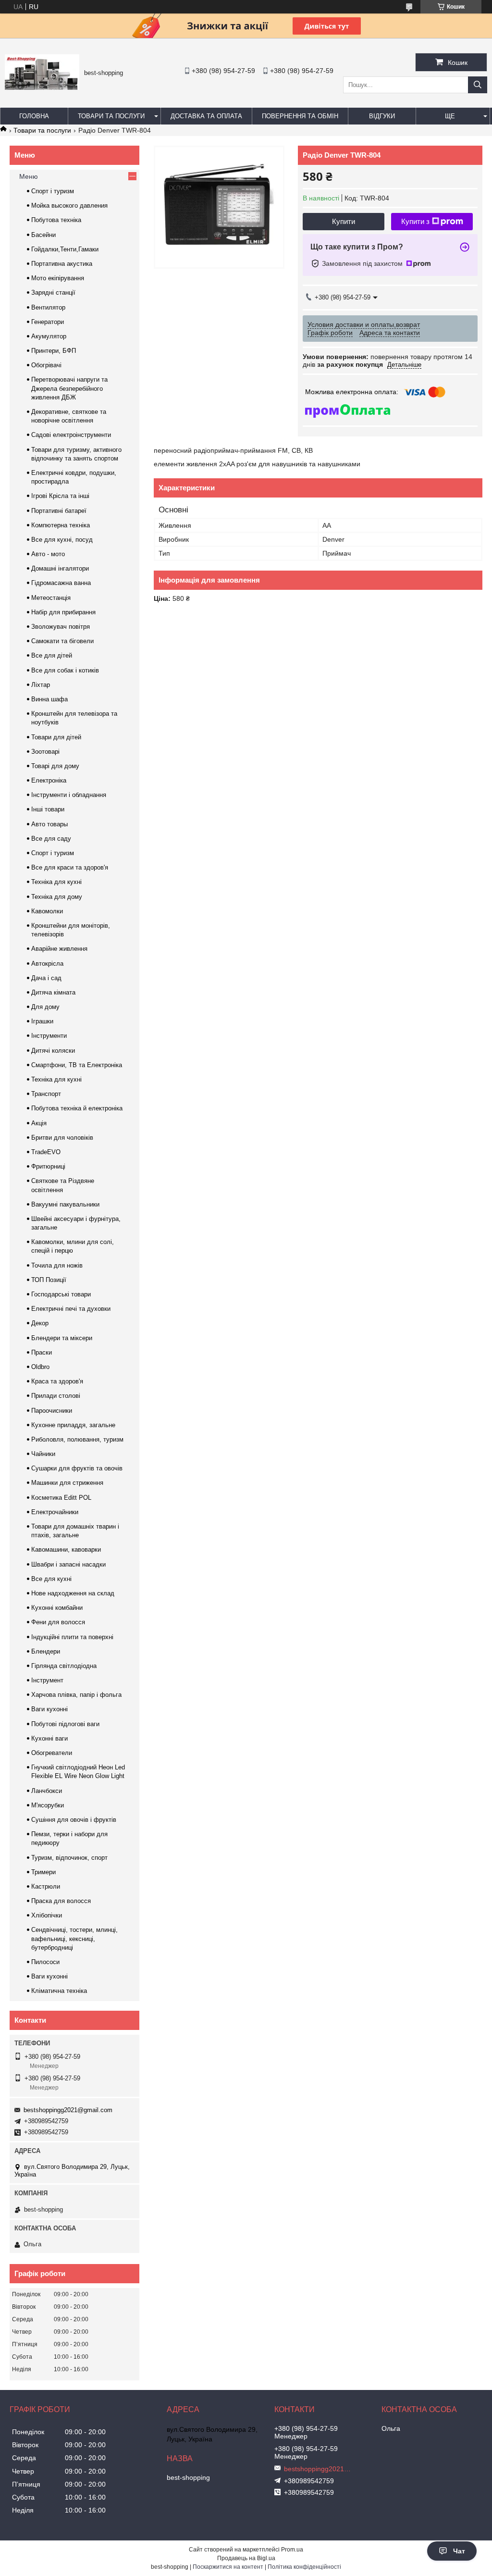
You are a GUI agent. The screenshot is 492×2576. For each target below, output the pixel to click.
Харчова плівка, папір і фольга (76, 1695)
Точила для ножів (57, 1265)
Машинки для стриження (67, 1483)
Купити (344, 221)
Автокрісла (47, 964)
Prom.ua (292, 2550)
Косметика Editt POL (61, 1498)
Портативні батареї (59, 511)
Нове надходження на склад (73, 1593)
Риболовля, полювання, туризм (77, 1439)
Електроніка (49, 780)
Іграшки (42, 1021)
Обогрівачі (46, 365)
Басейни (43, 235)
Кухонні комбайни (57, 1608)
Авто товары (49, 824)
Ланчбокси (47, 1791)
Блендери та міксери (62, 1338)
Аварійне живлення (59, 949)
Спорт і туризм (53, 191)
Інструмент (47, 1680)
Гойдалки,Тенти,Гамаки (65, 249)
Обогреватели (52, 1753)
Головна (34, 116)
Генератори (48, 322)
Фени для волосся (58, 1622)
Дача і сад (46, 978)
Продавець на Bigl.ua (246, 2558)
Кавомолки (47, 911)
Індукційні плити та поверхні (72, 1637)
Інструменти (49, 1036)
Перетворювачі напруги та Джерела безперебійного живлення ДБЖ (69, 388)
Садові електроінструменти (71, 435)
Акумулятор (49, 336)
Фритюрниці (48, 1166)
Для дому (45, 1007)
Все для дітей (52, 655)
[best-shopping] (42, 87)
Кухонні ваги (49, 1738)
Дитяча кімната (53, 992)
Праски (42, 1352)
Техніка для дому (57, 897)
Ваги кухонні (49, 1709)
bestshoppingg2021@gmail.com (68, 2110)
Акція (39, 1123)
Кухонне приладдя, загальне (73, 1425)
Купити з (415, 221)
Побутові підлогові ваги (65, 1724)
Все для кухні (51, 1579)
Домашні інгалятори (60, 568)
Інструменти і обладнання (69, 795)
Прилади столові (56, 1396)
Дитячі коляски (53, 1051)
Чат (459, 2551)
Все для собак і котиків (65, 670)
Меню (29, 176)
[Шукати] (478, 85)
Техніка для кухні (56, 882)
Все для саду (51, 839)
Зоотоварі (45, 752)
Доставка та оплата (206, 116)
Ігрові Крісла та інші (60, 496)
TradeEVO (46, 1152)
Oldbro (40, 1367)
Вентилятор (48, 307)
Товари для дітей (56, 737)
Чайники (43, 1454)
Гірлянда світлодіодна (64, 1666)
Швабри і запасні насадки (68, 1564)
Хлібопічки (47, 1915)
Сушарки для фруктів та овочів (77, 1468)
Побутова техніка (56, 220)
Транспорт (46, 1094)
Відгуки (382, 116)
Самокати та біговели (62, 641)
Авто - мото (48, 554)
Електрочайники (55, 1512)
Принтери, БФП (54, 351)
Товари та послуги (111, 116)
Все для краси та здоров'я (70, 867)
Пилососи (45, 1962)
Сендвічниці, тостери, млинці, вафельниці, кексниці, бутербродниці (74, 1938)
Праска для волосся (61, 1901)
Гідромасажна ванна (61, 583)
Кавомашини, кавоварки (66, 1549)
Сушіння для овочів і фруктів (74, 1820)
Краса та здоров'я (57, 1381)
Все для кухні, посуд (62, 540)
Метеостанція (51, 598)
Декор (40, 1323)
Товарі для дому (55, 766)
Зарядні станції (53, 292)
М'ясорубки (48, 1805)
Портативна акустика (62, 264)
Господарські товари (61, 1294)
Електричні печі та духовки (71, 1309)
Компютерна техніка (61, 525)
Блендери (46, 1651)
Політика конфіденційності (304, 2567)
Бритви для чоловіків (62, 1138)
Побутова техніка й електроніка (77, 1108)
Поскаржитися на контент (228, 2567)
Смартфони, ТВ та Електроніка (77, 1065)
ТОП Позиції (49, 1280)
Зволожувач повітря (61, 627)
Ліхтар (41, 685)
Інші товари (48, 809)
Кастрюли (46, 1886)
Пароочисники (52, 1411)
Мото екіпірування (58, 278)
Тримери (43, 1872)
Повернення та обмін (300, 116)
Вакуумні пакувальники (65, 1204)
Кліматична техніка (59, 1991)
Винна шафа (49, 699)
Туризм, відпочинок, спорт (69, 1858)
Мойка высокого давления (69, 205)
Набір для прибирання (63, 612)
